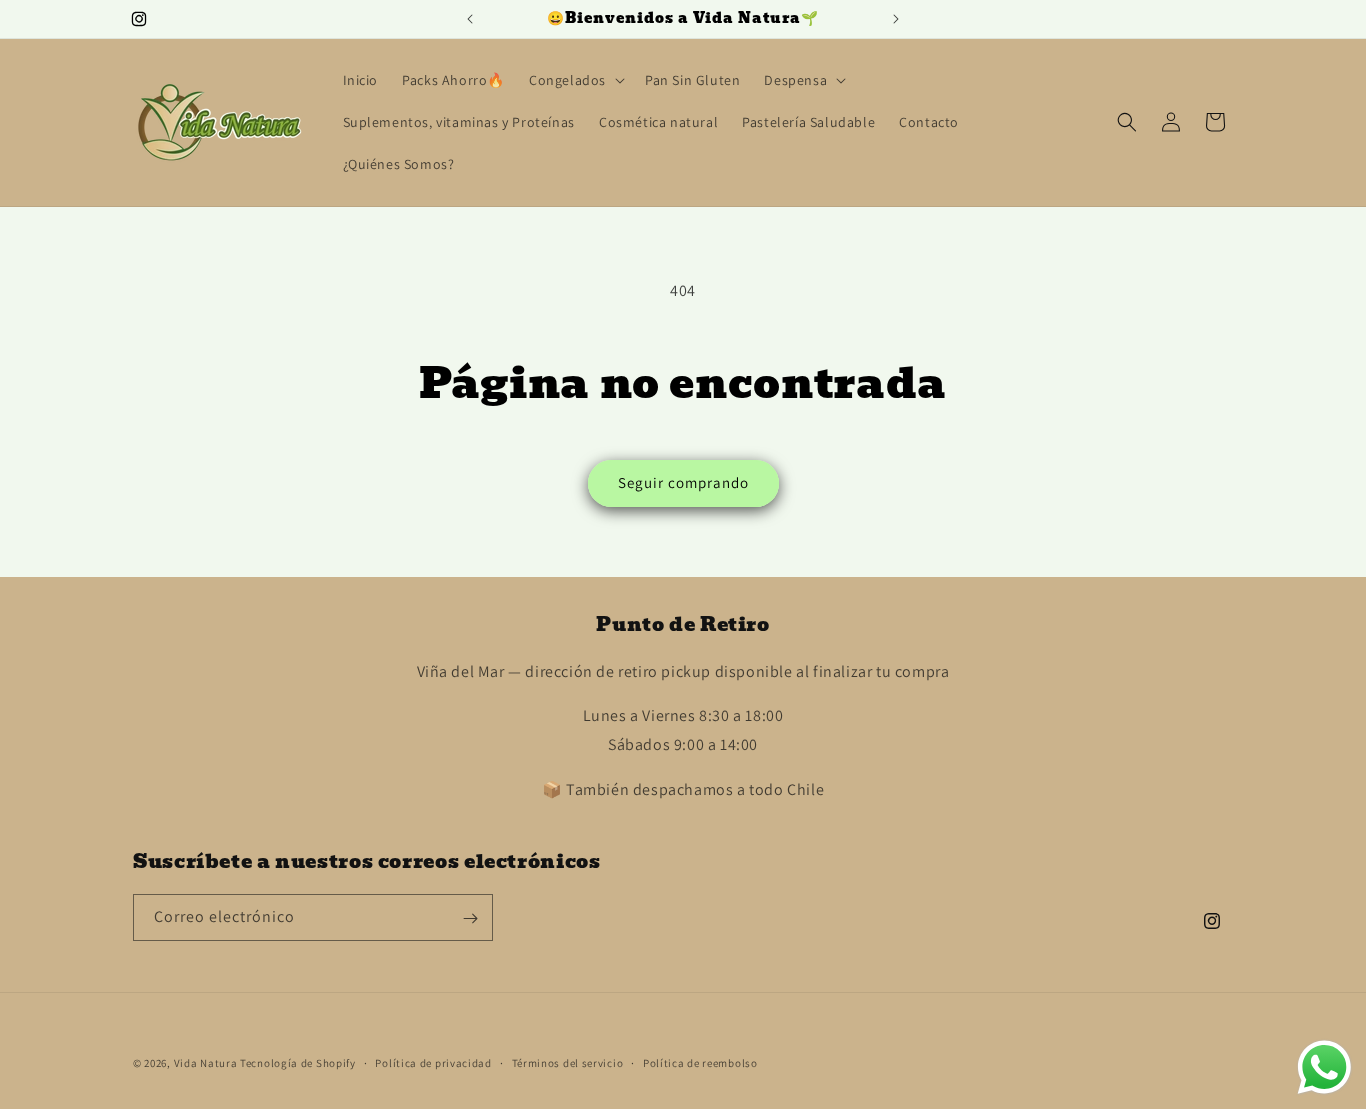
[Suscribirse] (470, 918)
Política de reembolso (700, 1062)
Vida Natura (207, 1063)
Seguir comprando (683, 482)
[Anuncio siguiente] (896, 19)
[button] (575, 80)
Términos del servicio (568, 1062)
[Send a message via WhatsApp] (1324, 1067)
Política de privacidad (433, 1062)
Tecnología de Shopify (298, 1063)
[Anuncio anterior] (470, 19)
